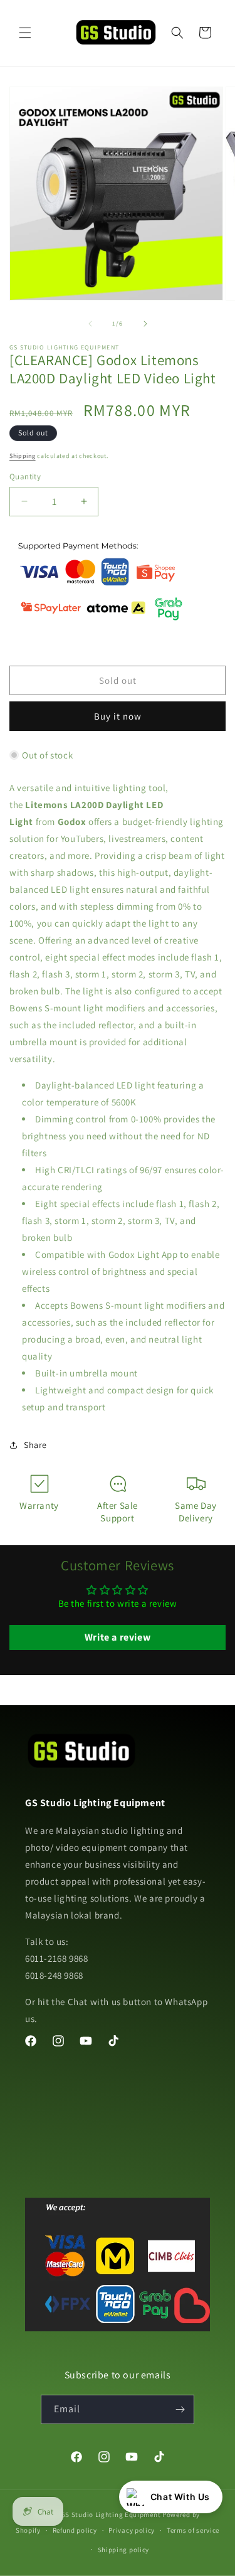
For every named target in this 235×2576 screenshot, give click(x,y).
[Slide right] (145, 324)
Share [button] (35, 1445)
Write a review (118, 1637)
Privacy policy (132, 2530)
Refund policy (75, 2530)
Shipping (23, 456)
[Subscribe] (180, 2409)
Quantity (25, 476)
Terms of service (193, 2530)
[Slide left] (90, 324)
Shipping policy (124, 2550)
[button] (25, 33)
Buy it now (118, 716)
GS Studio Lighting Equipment (111, 2515)
